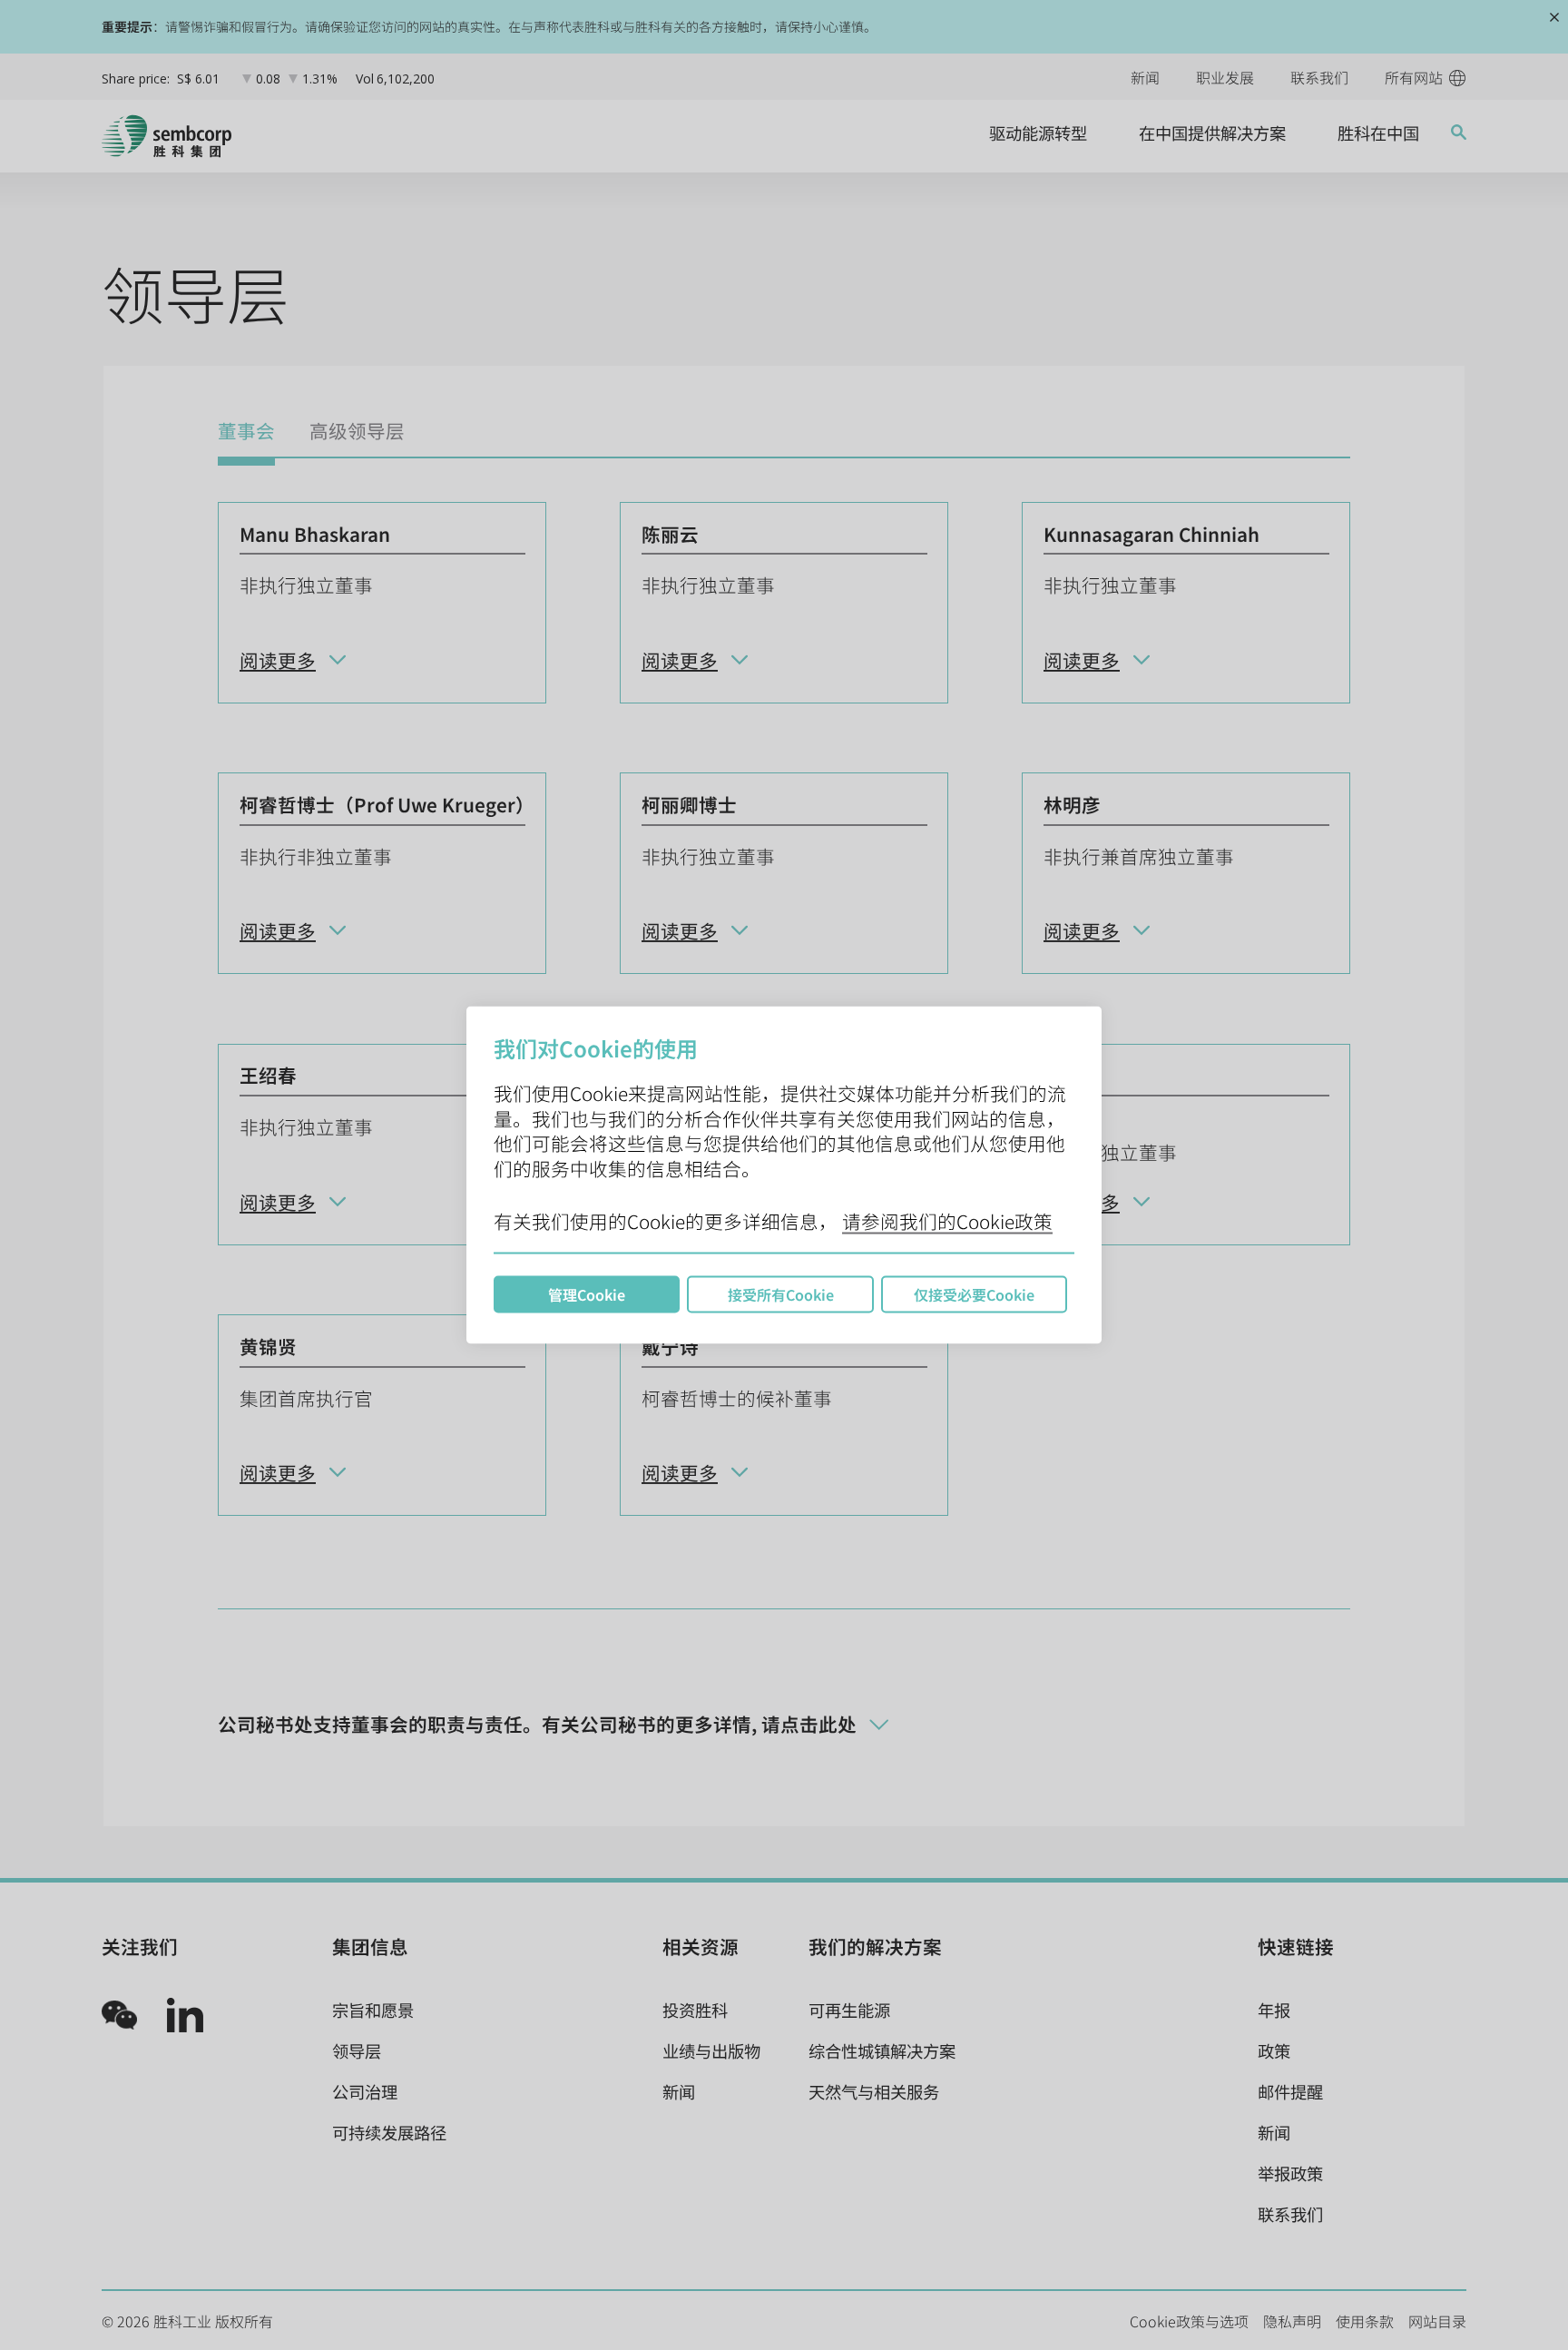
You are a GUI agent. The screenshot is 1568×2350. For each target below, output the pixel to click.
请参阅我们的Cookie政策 (947, 1221)
